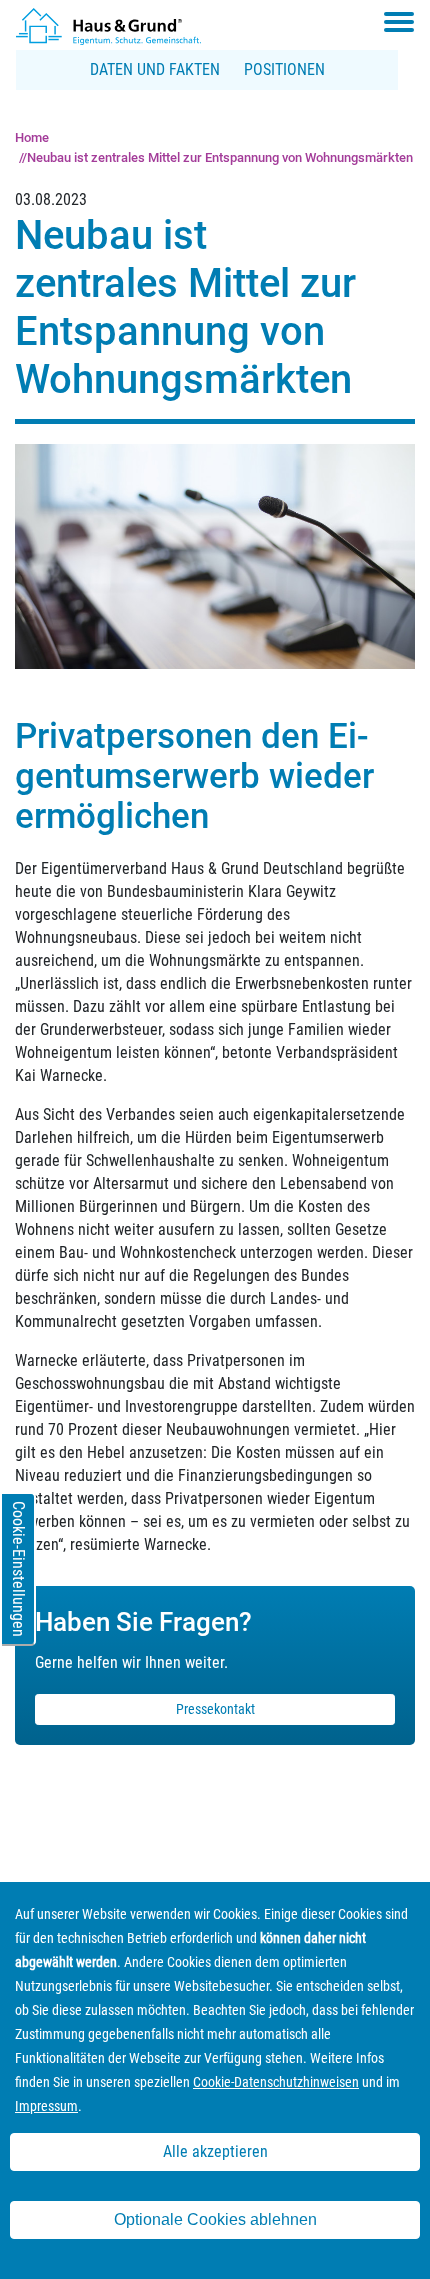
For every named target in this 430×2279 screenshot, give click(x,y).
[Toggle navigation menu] (399, 22)
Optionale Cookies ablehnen (215, 2219)
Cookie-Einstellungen (18, 1569)
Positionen (284, 69)
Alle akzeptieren (215, 2151)
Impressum (46, 2106)
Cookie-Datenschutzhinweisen (276, 2082)
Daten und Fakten (155, 69)
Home (32, 137)
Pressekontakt (215, 1709)
